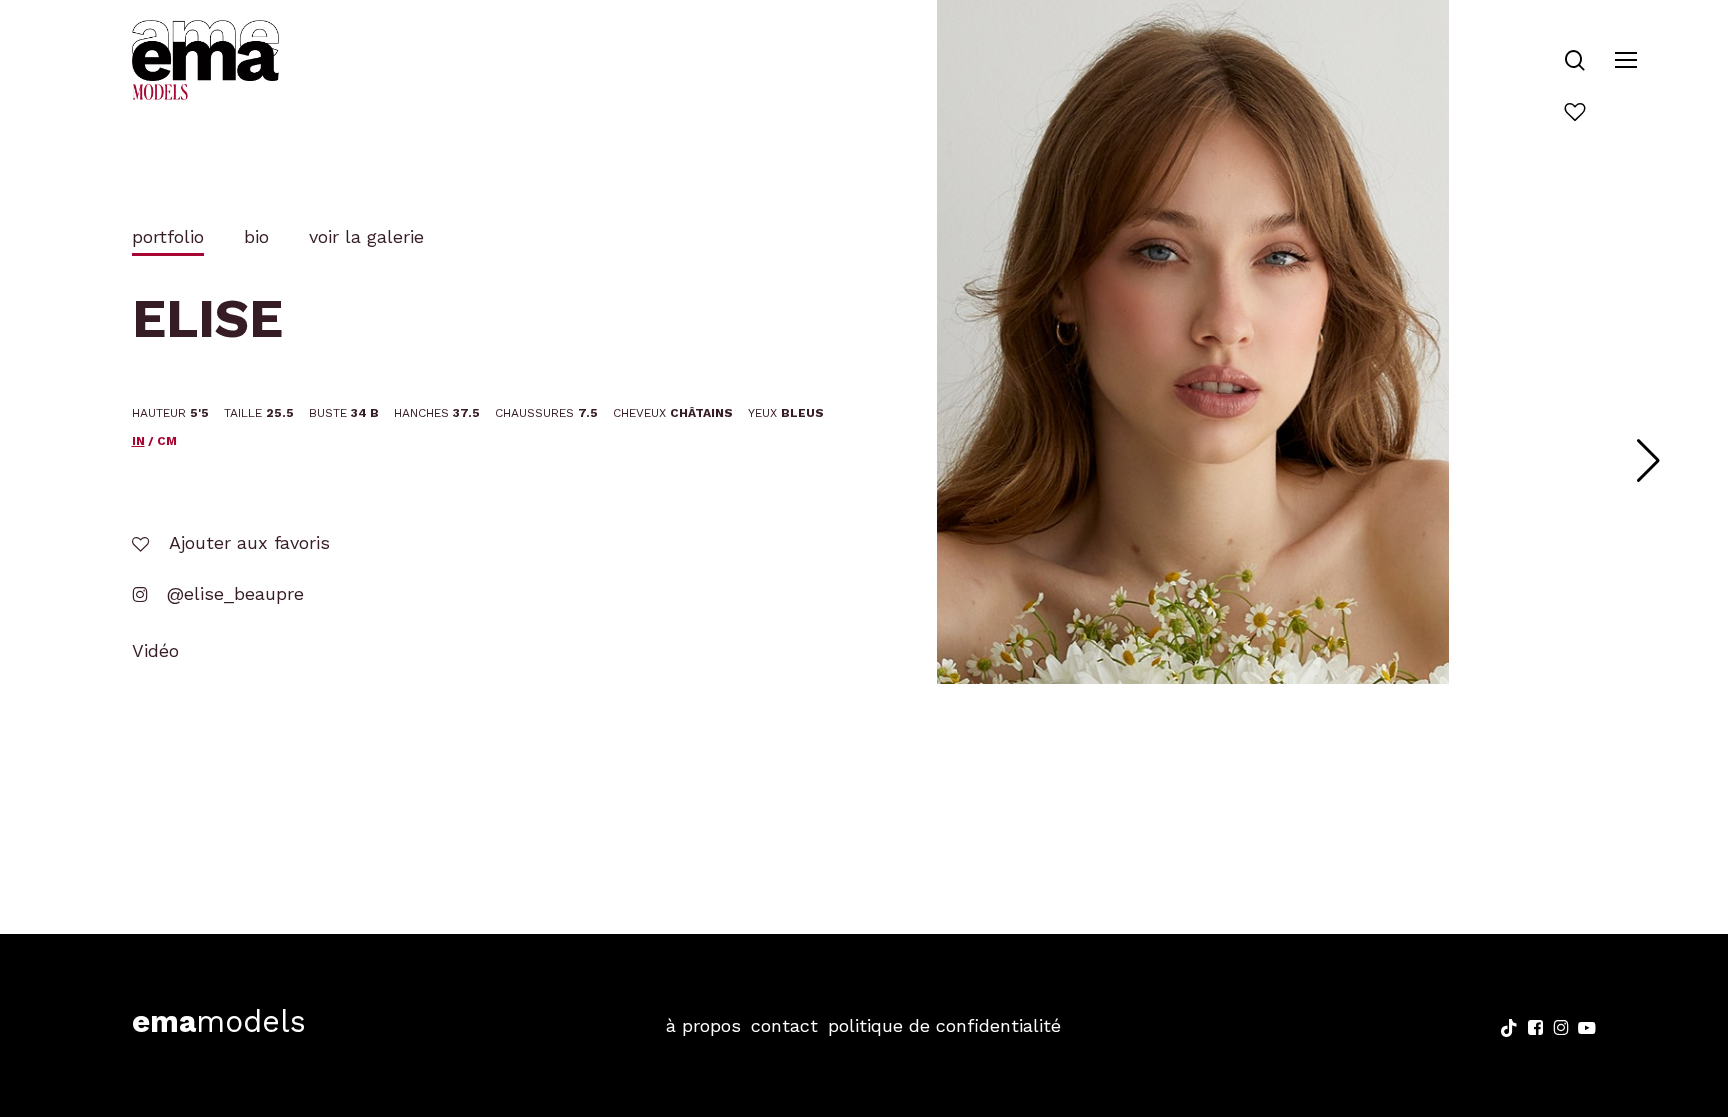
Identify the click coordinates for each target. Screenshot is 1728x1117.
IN (138, 441)
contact (784, 1025)
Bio (256, 236)
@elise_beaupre (232, 593)
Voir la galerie (366, 236)
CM (167, 441)
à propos (703, 1025)
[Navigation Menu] (1626, 60)
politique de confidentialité (944, 1025)
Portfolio (168, 236)
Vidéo (155, 650)
